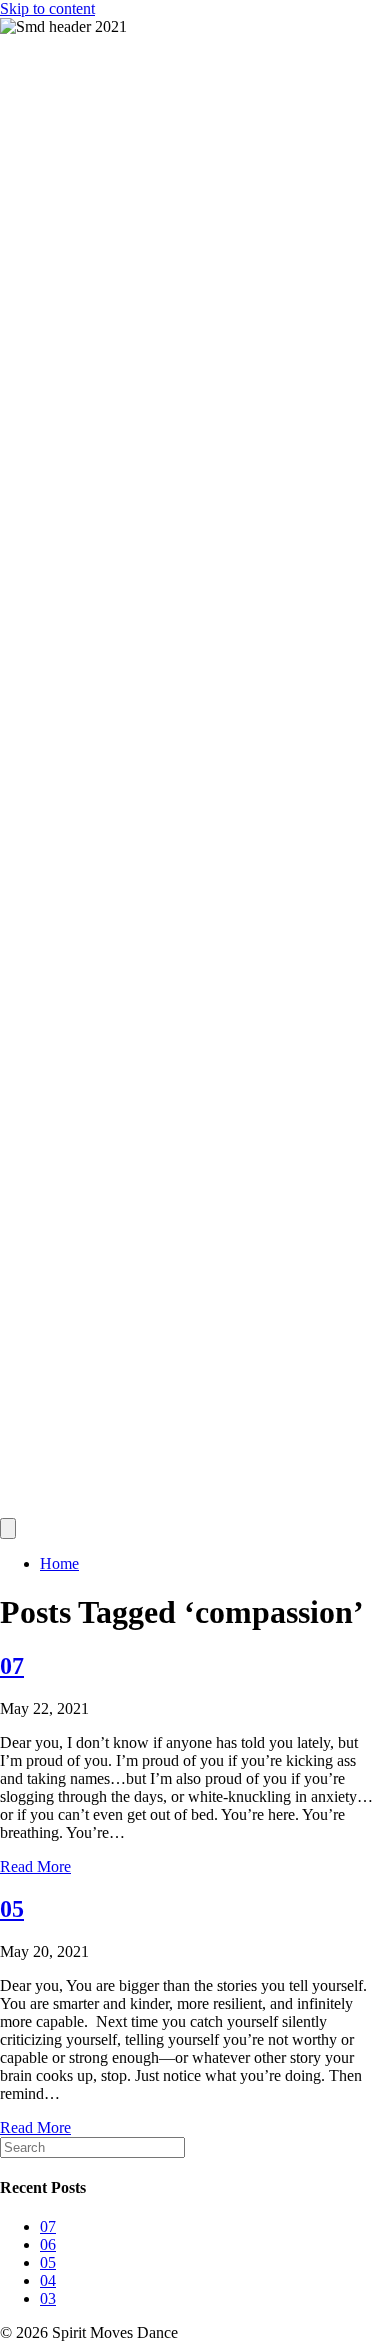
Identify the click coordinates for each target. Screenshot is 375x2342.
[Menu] (8, 1528)
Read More (35, 1866)
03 (48, 2298)
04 (48, 2280)
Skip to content (47, 8)
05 (12, 1909)
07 (12, 1666)
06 (48, 2244)
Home (59, 1563)
